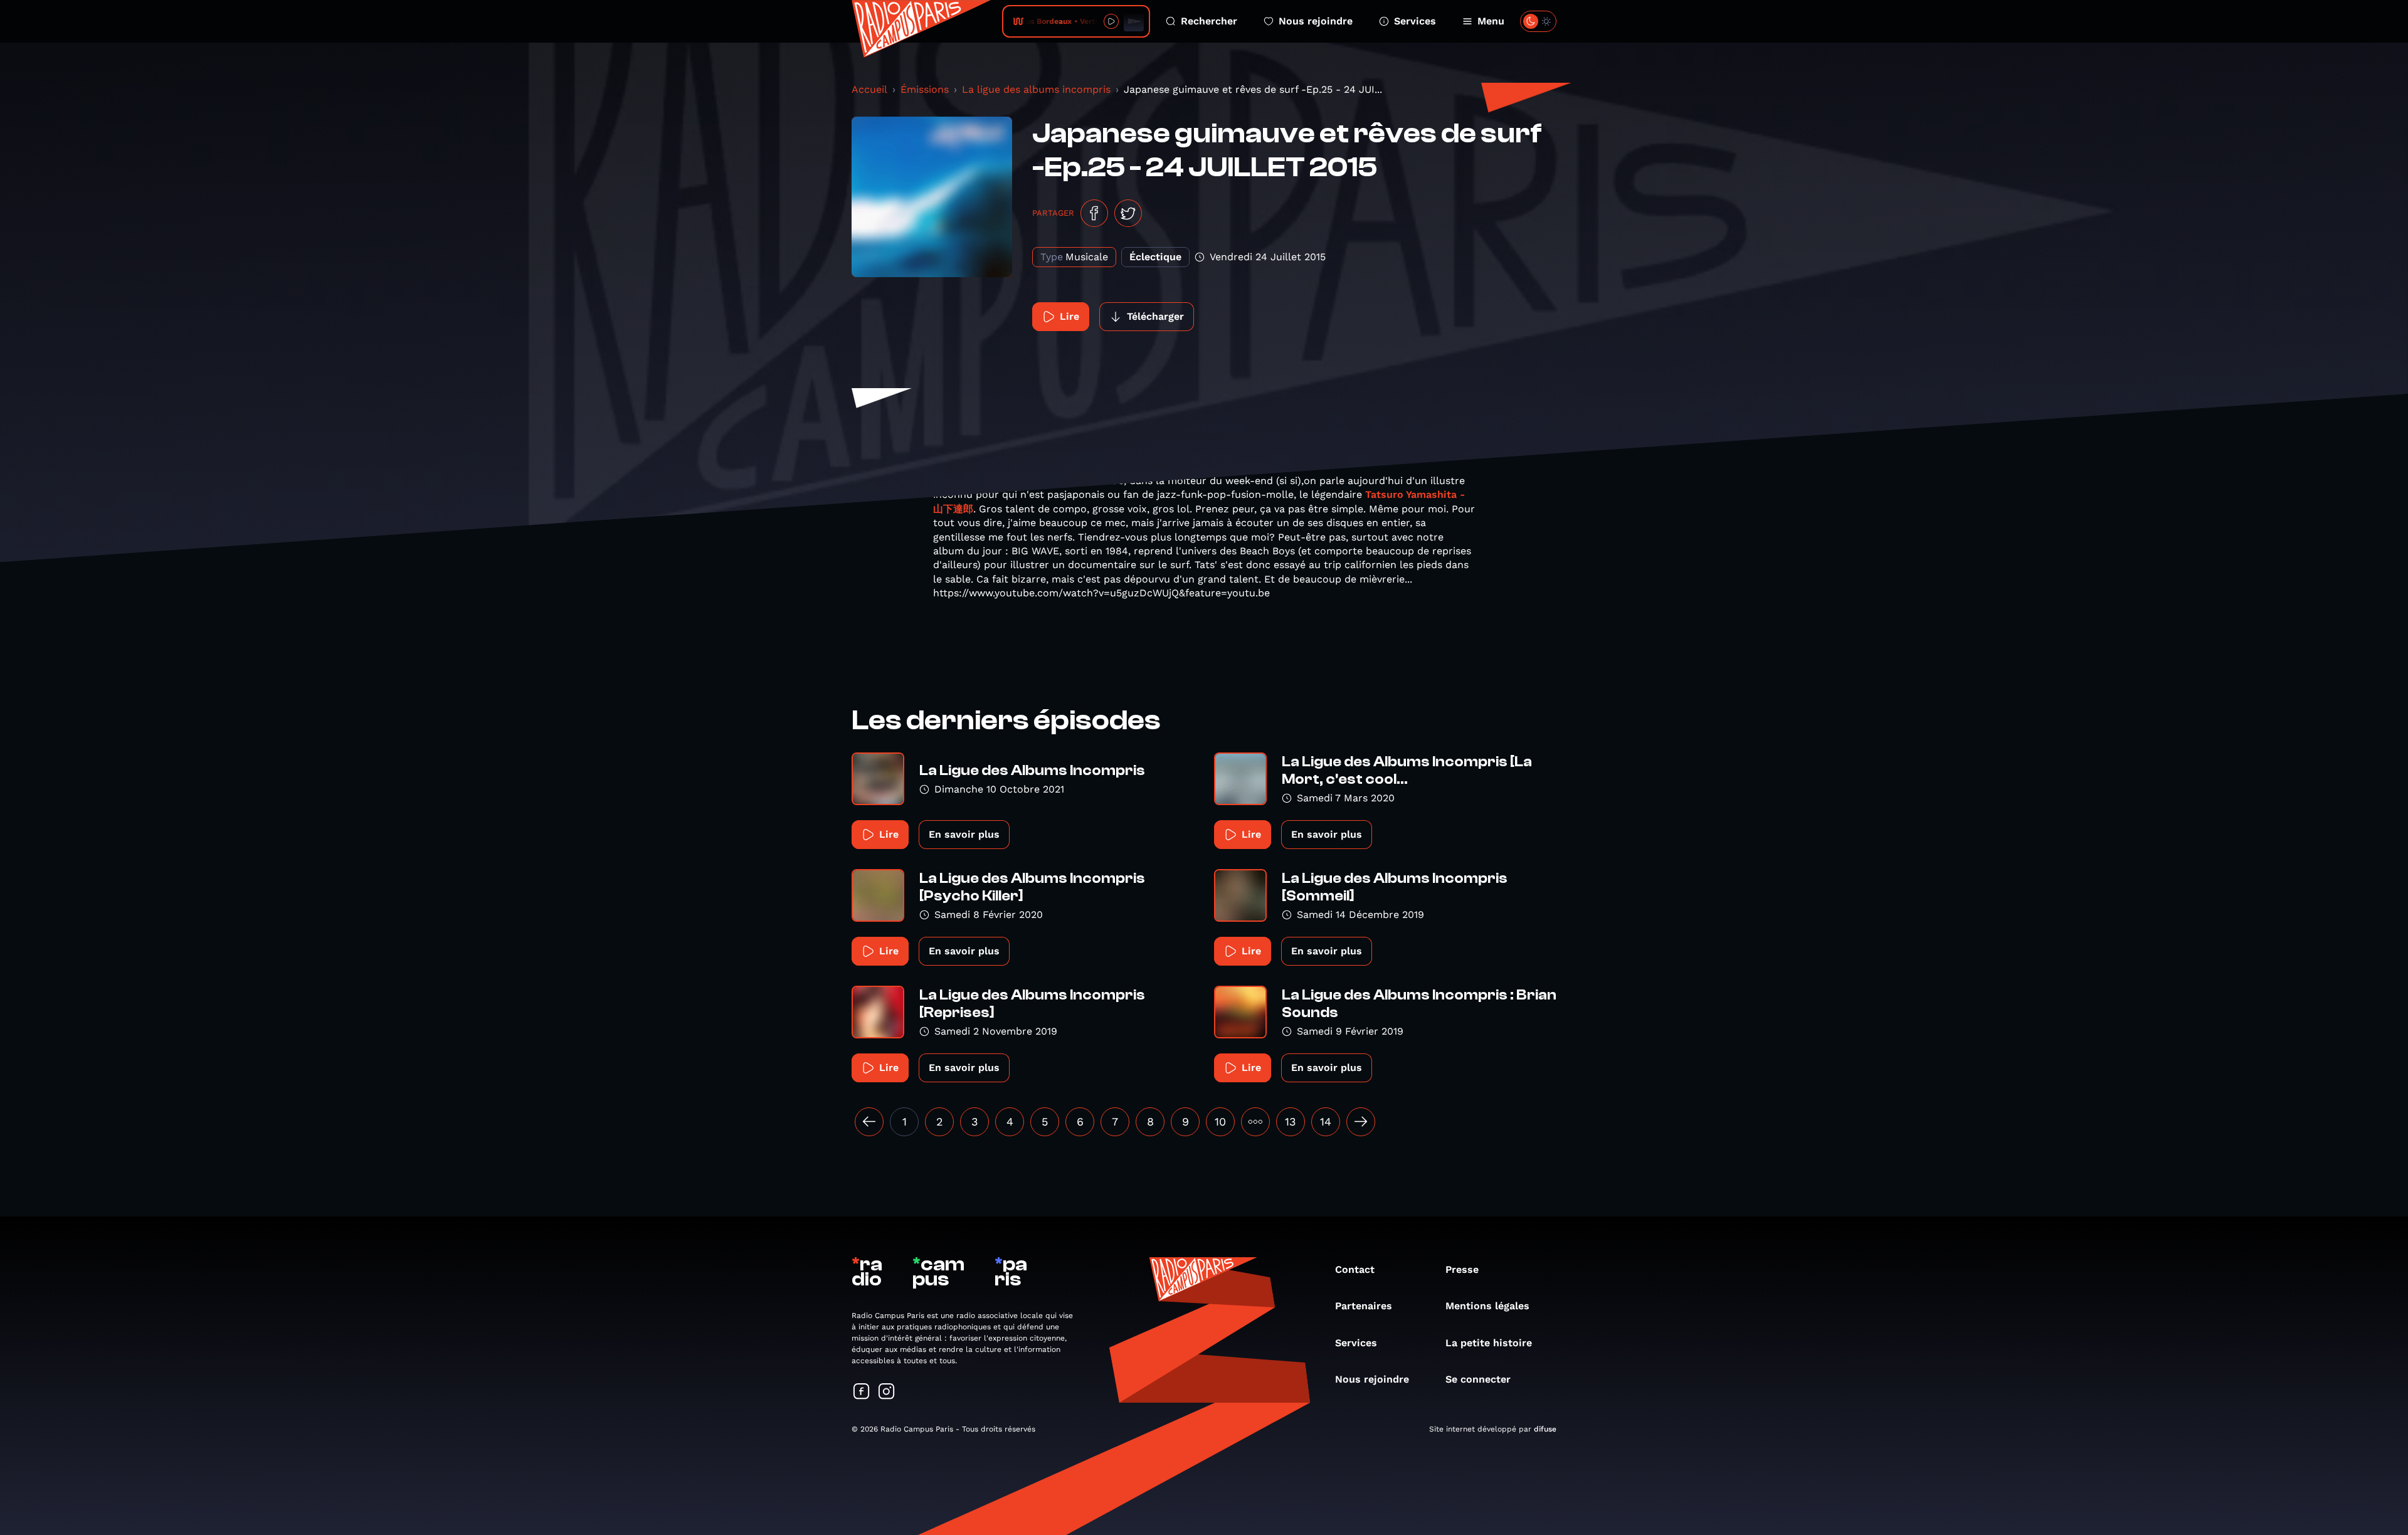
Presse (1462, 1269)
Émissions (925, 89)
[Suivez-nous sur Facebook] (862, 1392)
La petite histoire (1489, 1343)
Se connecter (1478, 1379)
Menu (1491, 21)
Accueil (869, 89)
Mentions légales (1487, 1306)
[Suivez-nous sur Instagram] (887, 1392)
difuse (1545, 1429)
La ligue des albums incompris (1036, 89)
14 (1326, 1121)
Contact (1355, 1269)
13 (1291, 1121)
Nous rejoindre (1316, 21)
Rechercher (1209, 21)
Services (1415, 21)
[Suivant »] (1361, 1122)
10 (1220, 1121)
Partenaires (1364, 1306)
